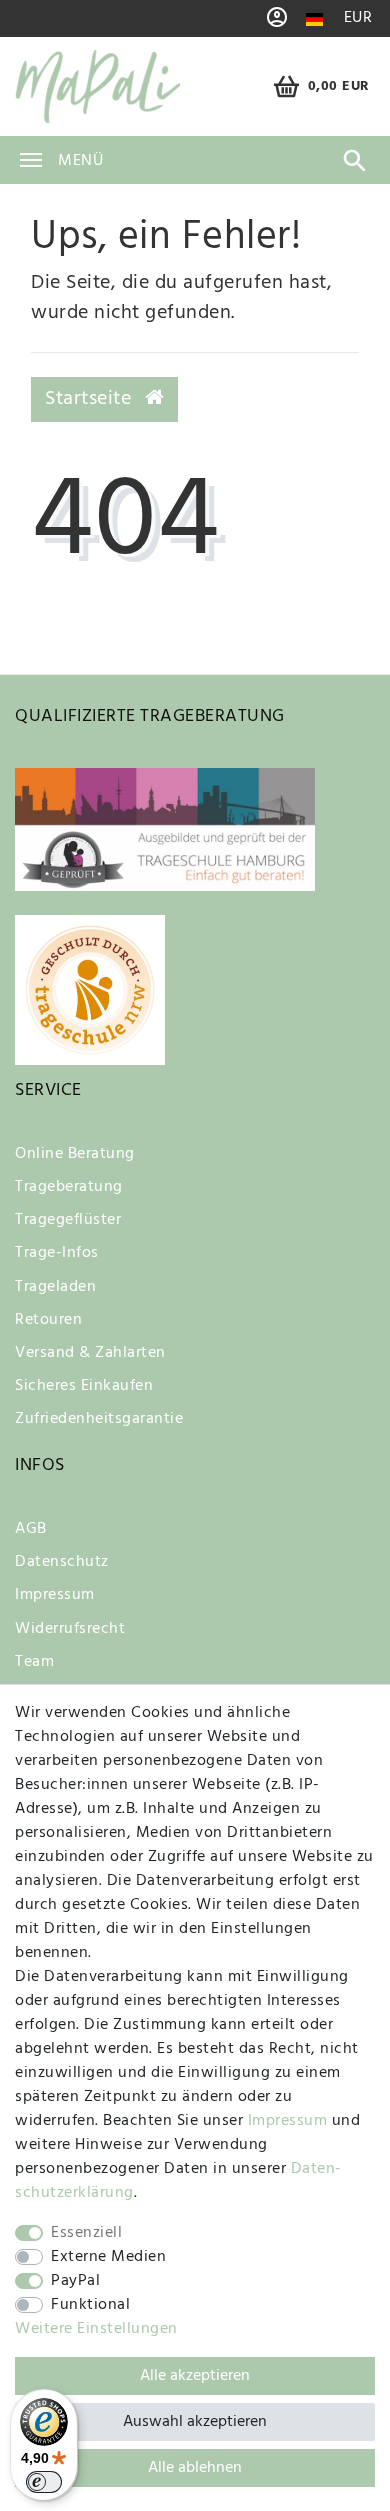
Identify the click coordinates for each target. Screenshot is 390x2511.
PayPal (75, 2281)
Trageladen (55, 1287)
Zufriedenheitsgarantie (99, 1419)
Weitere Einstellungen (96, 2329)
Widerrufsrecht (70, 1629)
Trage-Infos (57, 1253)
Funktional (90, 2305)
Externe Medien (108, 2257)
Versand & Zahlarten (90, 1353)
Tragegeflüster (68, 1220)
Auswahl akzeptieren (195, 2422)
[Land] (314, 19)
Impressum (55, 1595)
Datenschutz (62, 1562)
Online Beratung (75, 1154)
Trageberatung (69, 1187)
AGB (31, 1529)
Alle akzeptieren (195, 2376)
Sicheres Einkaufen (84, 1386)
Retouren (48, 1320)
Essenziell (86, 2233)
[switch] (44, 2482)
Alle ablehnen (195, 2468)
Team (34, 1662)
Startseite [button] (91, 399)
